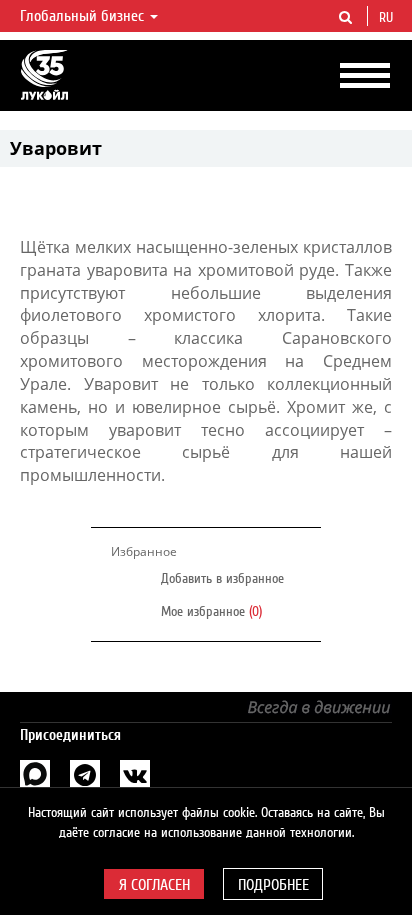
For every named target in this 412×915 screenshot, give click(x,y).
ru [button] (388, 18)
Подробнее (273, 885)
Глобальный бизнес (84, 16)
